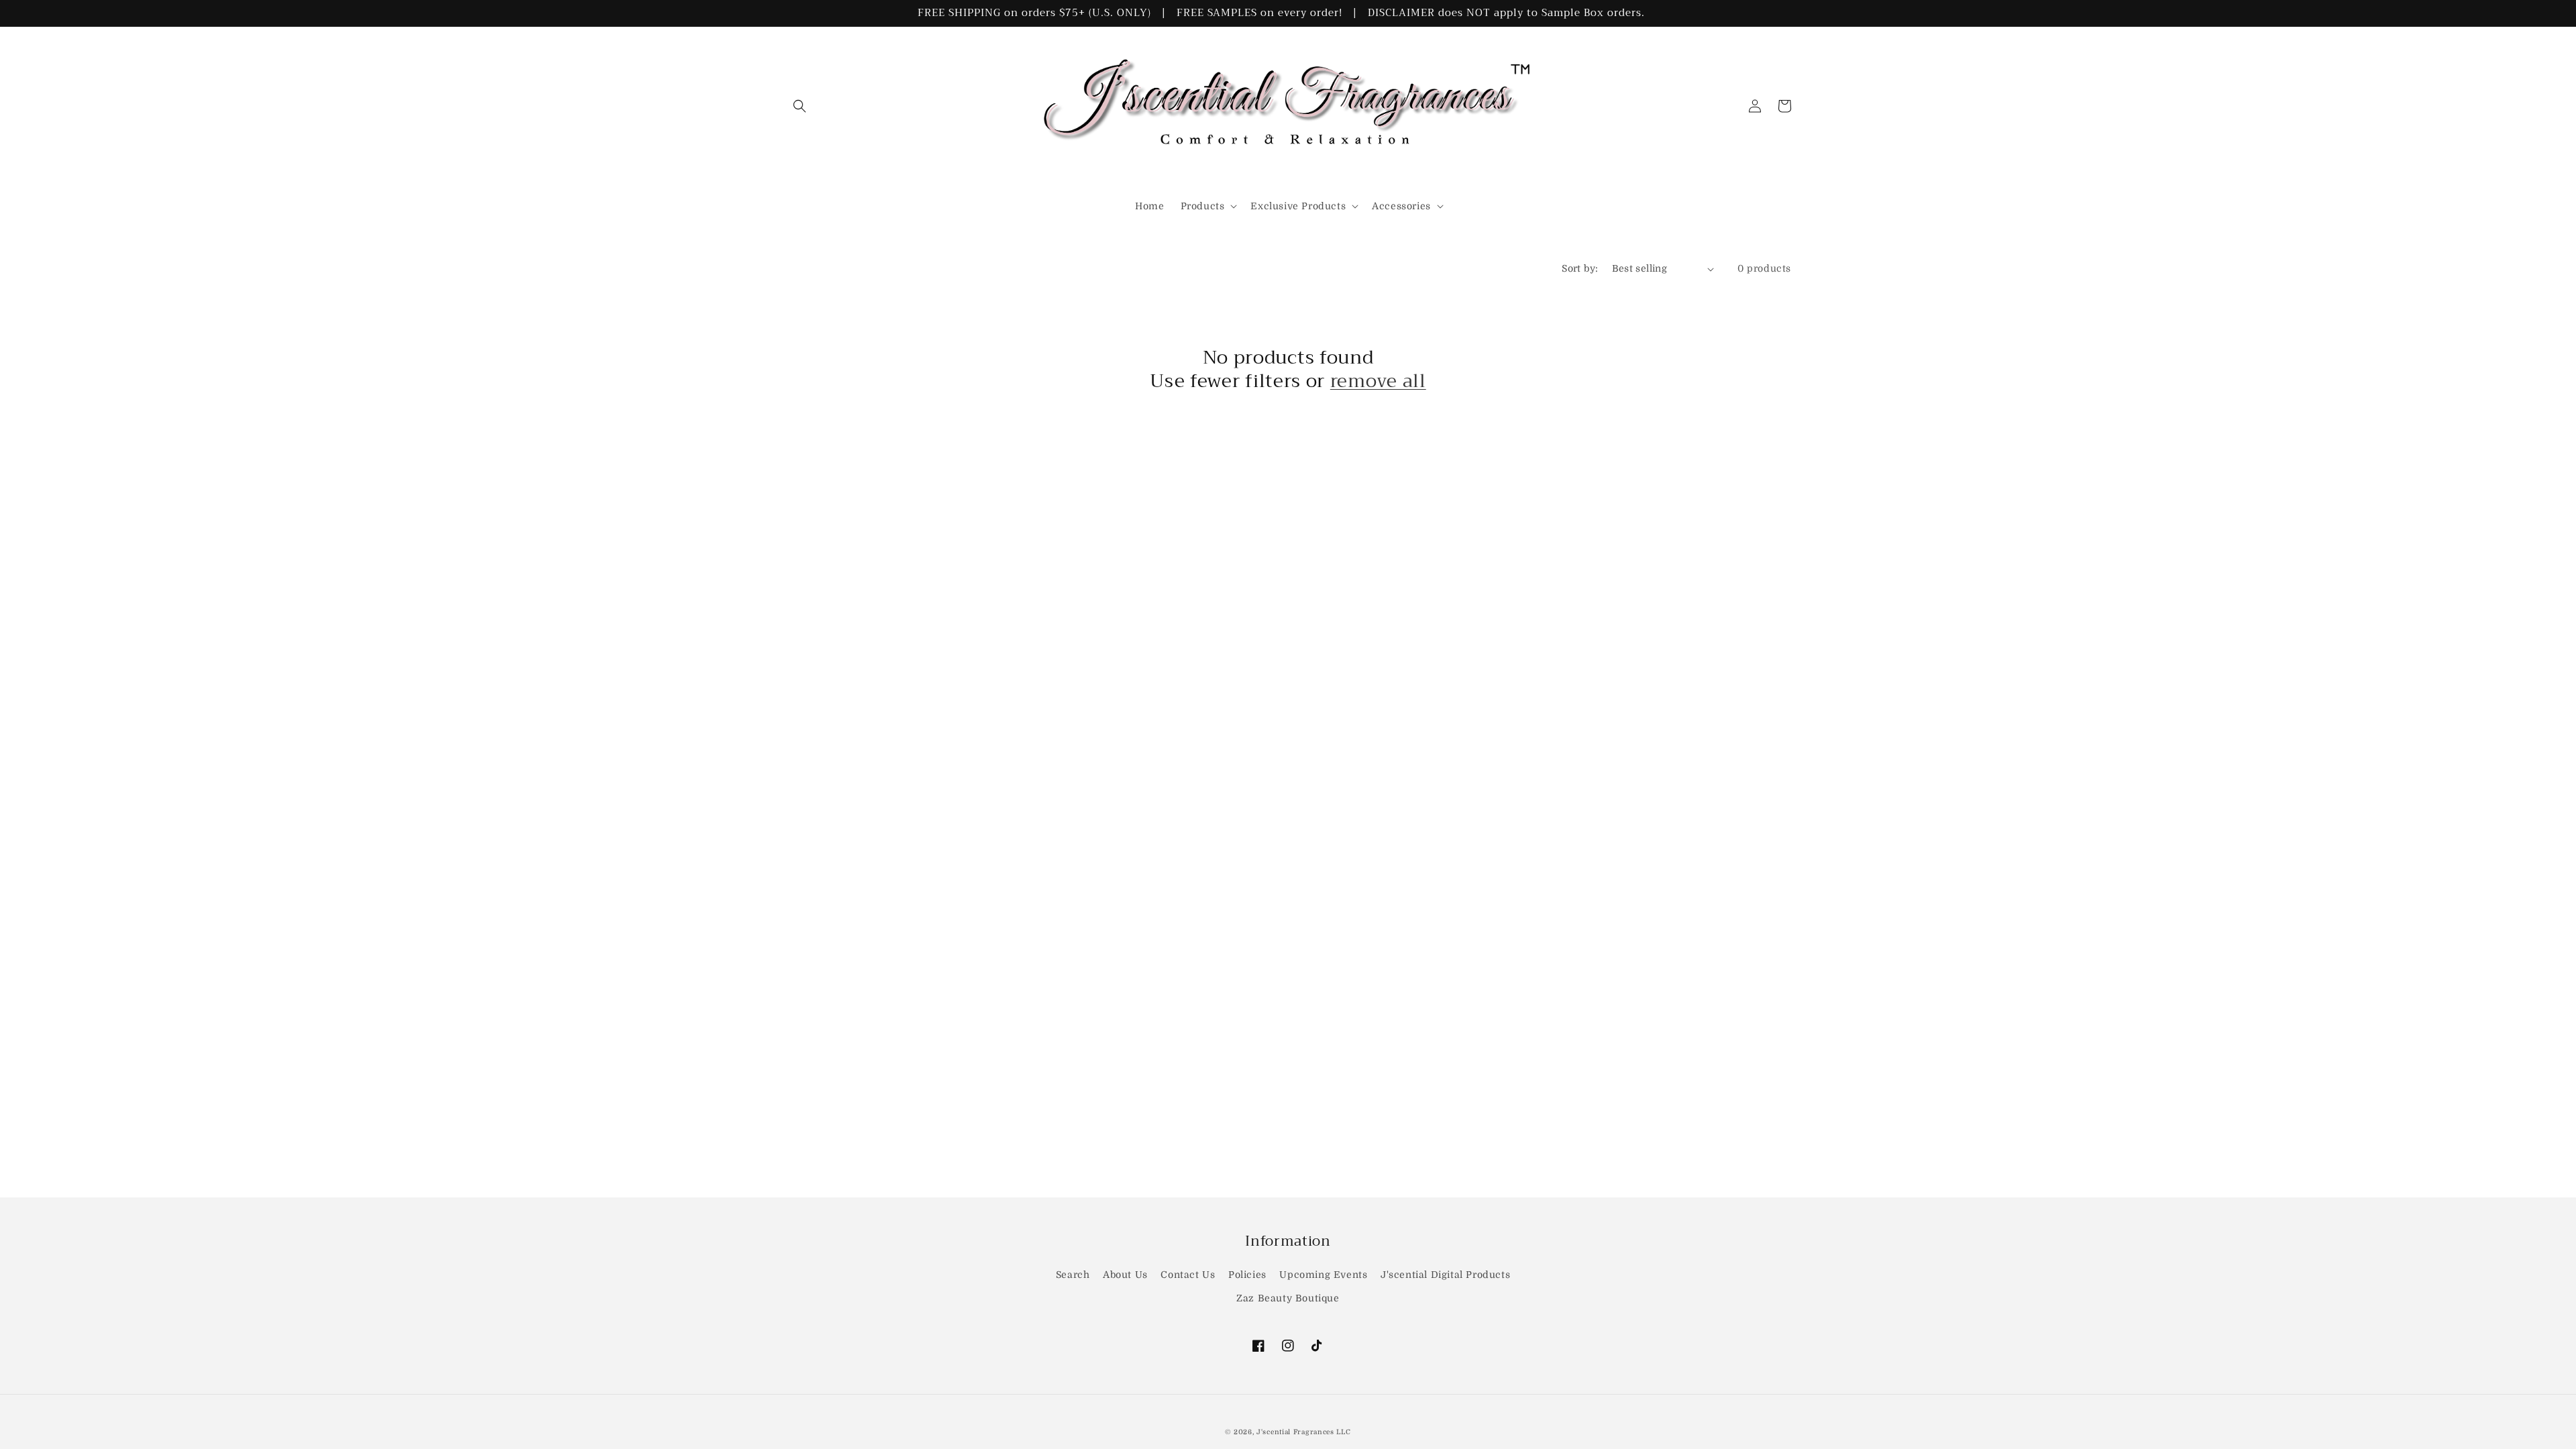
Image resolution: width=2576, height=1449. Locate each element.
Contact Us (1188, 1275)
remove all (1378, 381)
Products (1203, 206)
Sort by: (1580, 268)
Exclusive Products (1298, 206)
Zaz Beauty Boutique (1288, 1298)
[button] (800, 106)
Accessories (1401, 206)
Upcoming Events (1323, 1275)
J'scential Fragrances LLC (1304, 1432)
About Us (1125, 1275)
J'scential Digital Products (1445, 1275)
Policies (1247, 1275)
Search (1073, 1275)
